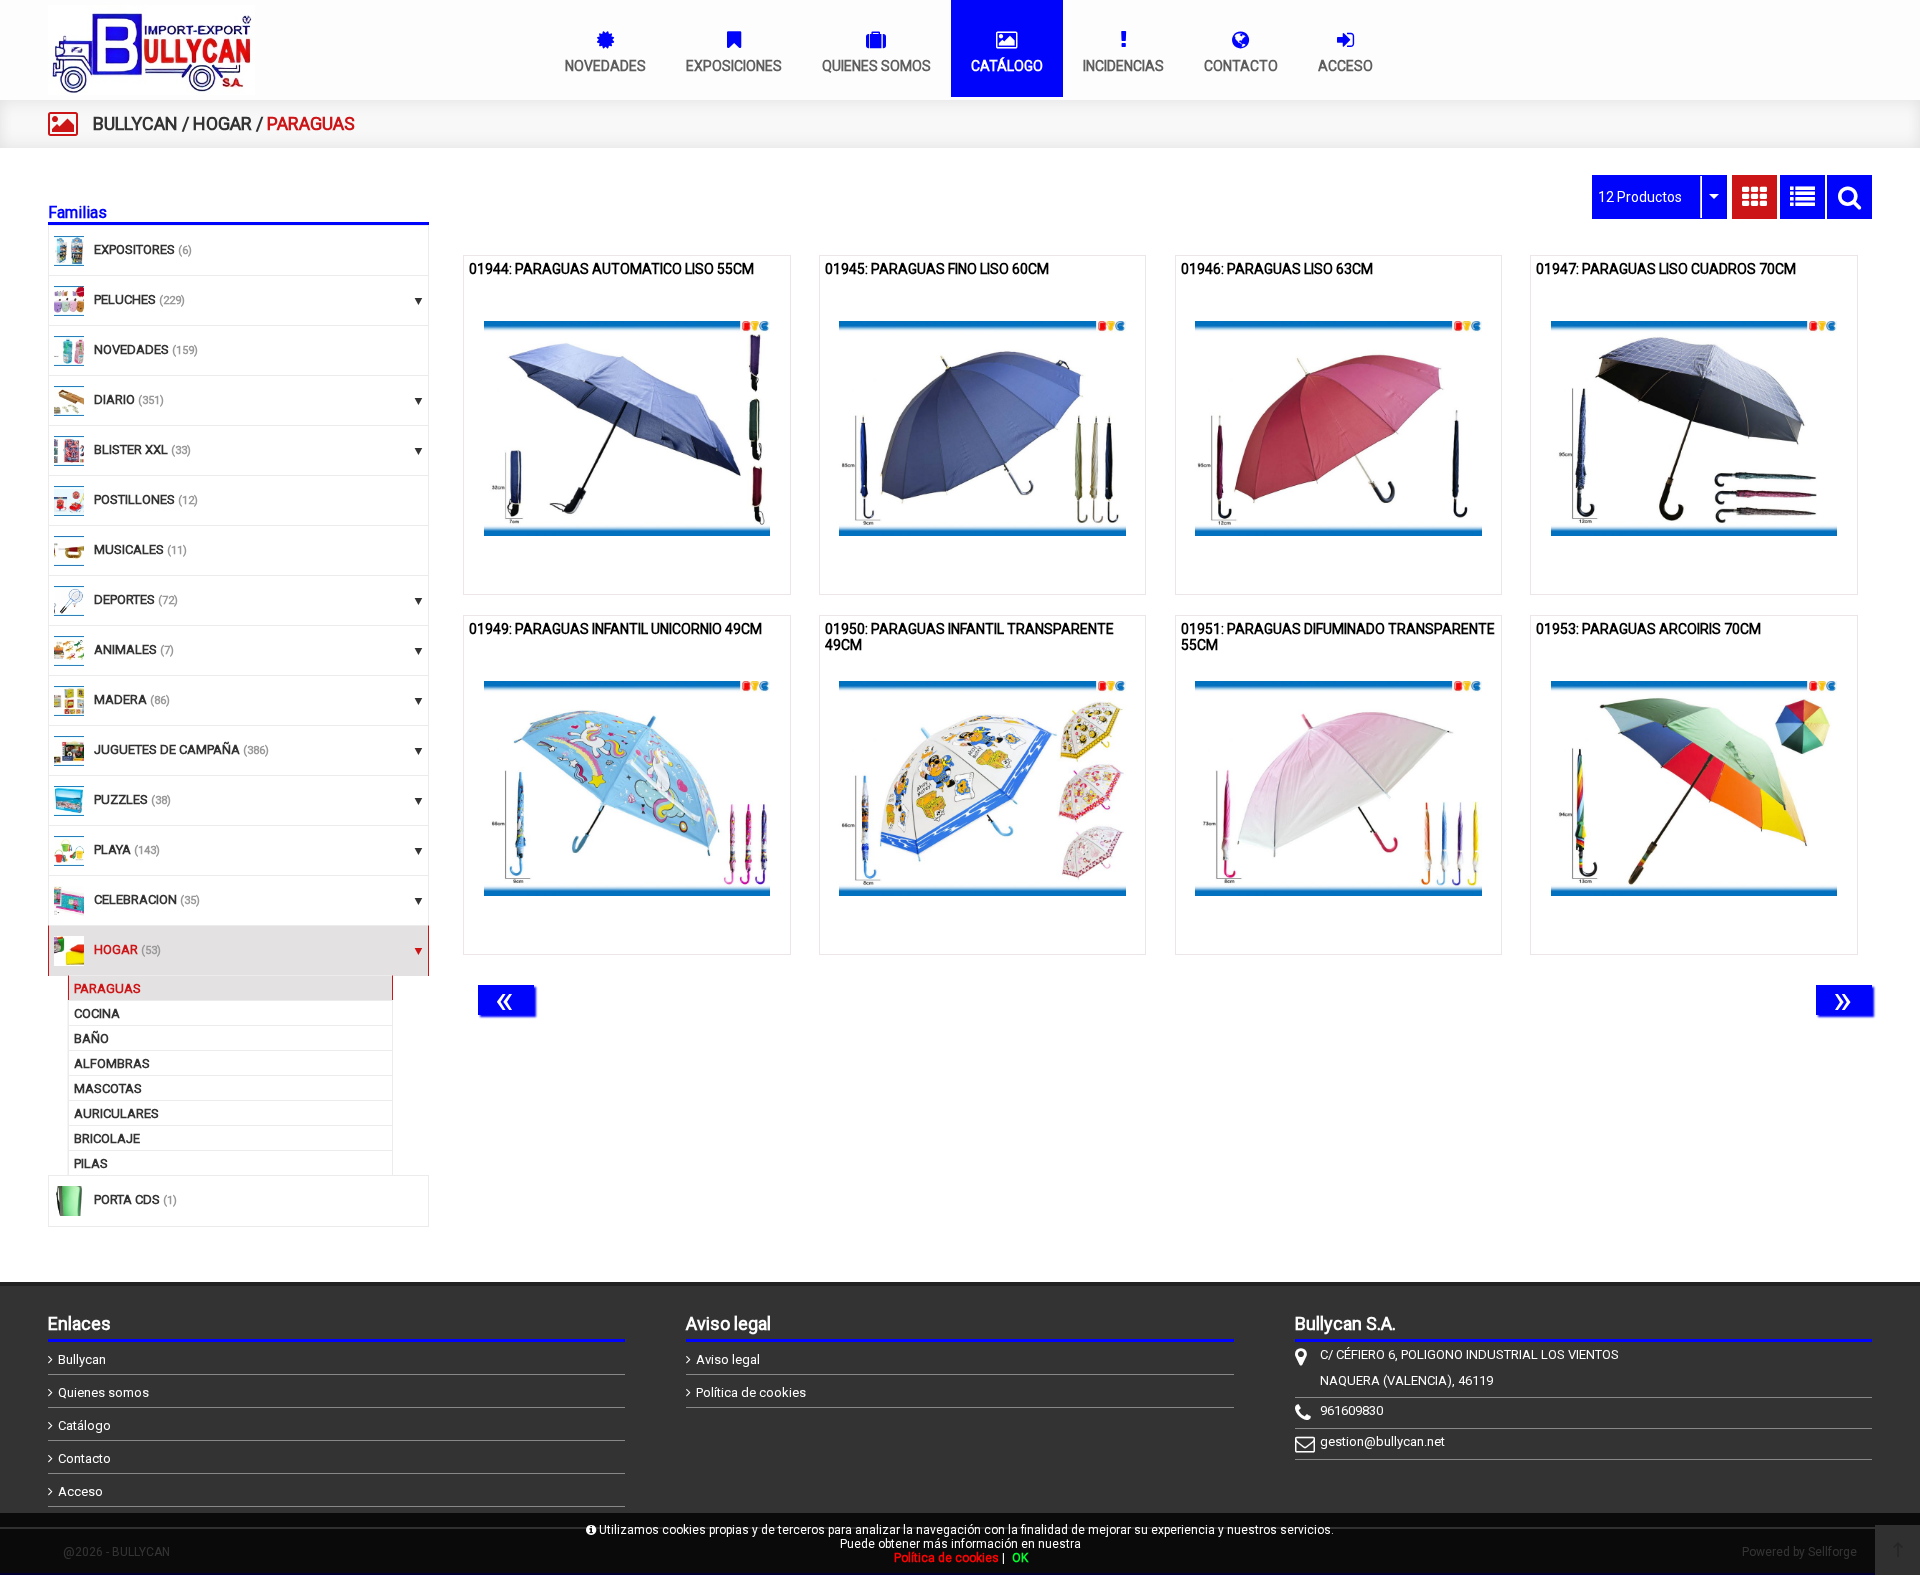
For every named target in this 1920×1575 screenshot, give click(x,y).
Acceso (80, 1491)
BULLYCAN (135, 123)
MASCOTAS (108, 1088)
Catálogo (84, 1425)
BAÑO (91, 1038)
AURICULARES (116, 1113)
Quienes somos (103, 1392)
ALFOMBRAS (112, 1063)
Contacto (84, 1458)
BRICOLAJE (107, 1138)
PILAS (91, 1163)
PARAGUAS (107, 988)
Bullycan (82, 1359)
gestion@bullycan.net (1382, 1441)
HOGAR (222, 123)
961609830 (1351, 1410)
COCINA (97, 1013)
